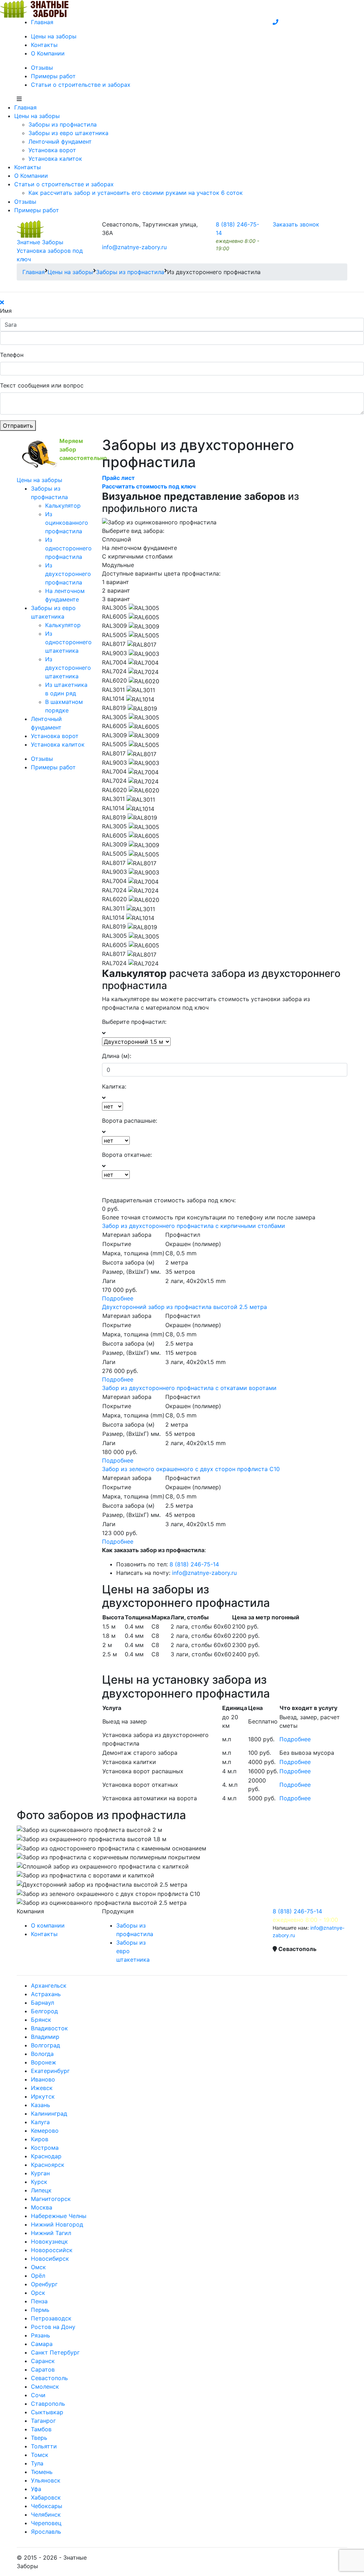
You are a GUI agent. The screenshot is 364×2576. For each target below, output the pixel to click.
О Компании (48, 53)
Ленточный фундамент (60, 141)
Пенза (39, 2301)
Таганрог (43, 2421)
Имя (6, 311)
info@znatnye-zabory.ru (134, 247)
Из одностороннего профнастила (68, 548)
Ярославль (46, 2532)
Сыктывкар (47, 2412)
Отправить (18, 426)
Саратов (43, 2369)
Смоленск (45, 2387)
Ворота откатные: (127, 1155)
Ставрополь (48, 2404)
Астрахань (46, 1994)
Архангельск (49, 1986)
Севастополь (49, 2378)
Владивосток (49, 2028)
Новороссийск (52, 2250)
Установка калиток (55, 159)
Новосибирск (50, 2259)
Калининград (49, 2113)
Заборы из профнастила (63, 124)
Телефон (12, 355)
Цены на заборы (54, 36)
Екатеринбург (50, 2071)
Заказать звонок (296, 224)
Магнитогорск (51, 2199)
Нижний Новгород (57, 2224)
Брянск (41, 2020)
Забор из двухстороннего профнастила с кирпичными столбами (194, 1226)
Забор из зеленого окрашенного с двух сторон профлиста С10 (191, 1469)
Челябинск (46, 2514)
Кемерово (45, 2131)
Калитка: (114, 1086)
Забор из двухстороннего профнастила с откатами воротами (189, 1388)
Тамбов (41, 2429)
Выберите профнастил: (134, 1022)
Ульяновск (46, 2480)
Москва (42, 2207)
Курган (40, 2173)
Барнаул (42, 2003)
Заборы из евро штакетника (68, 133)
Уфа (36, 2489)
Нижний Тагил (51, 2233)
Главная (42, 22)
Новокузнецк (49, 2241)
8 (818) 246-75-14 (194, 1564)
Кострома (45, 2148)
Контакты (44, 45)
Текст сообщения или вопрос (42, 385)
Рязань (41, 2335)
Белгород (44, 2011)
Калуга (40, 2122)
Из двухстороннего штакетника (68, 668)
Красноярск (48, 2165)
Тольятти (44, 2446)
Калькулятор (63, 506)
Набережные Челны (59, 2216)
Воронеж (44, 2062)
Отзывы (42, 68)
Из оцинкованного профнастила (67, 523)
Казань (41, 2105)
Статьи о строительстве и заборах (81, 85)
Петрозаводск (51, 2318)
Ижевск (42, 2088)
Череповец (46, 2523)
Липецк (41, 2190)
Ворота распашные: (130, 1121)
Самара (42, 2344)
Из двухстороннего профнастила (68, 574)
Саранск (43, 2361)
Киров (40, 2139)
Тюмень (42, 2472)
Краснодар (46, 2156)
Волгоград (45, 2045)
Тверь (39, 2438)
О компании (48, 1925)
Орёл (38, 2276)
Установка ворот (52, 150)
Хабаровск (46, 2497)
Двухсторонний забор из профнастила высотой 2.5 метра (184, 1307)
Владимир (45, 2037)
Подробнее (118, 1298)
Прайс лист (118, 478)
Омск (38, 2267)
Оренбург (44, 2284)
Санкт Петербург (55, 2352)
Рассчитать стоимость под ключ (149, 486)
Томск (40, 2455)
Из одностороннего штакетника (68, 642)
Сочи (38, 2395)
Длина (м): (117, 1056)
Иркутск (43, 2096)
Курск (39, 2182)
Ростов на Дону (53, 2327)
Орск (38, 2293)
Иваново (43, 2079)
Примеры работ (53, 76)
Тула (37, 2463)
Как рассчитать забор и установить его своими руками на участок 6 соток (136, 193)
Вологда (42, 2054)
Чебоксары (47, 2506)
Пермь (40, 2310)
